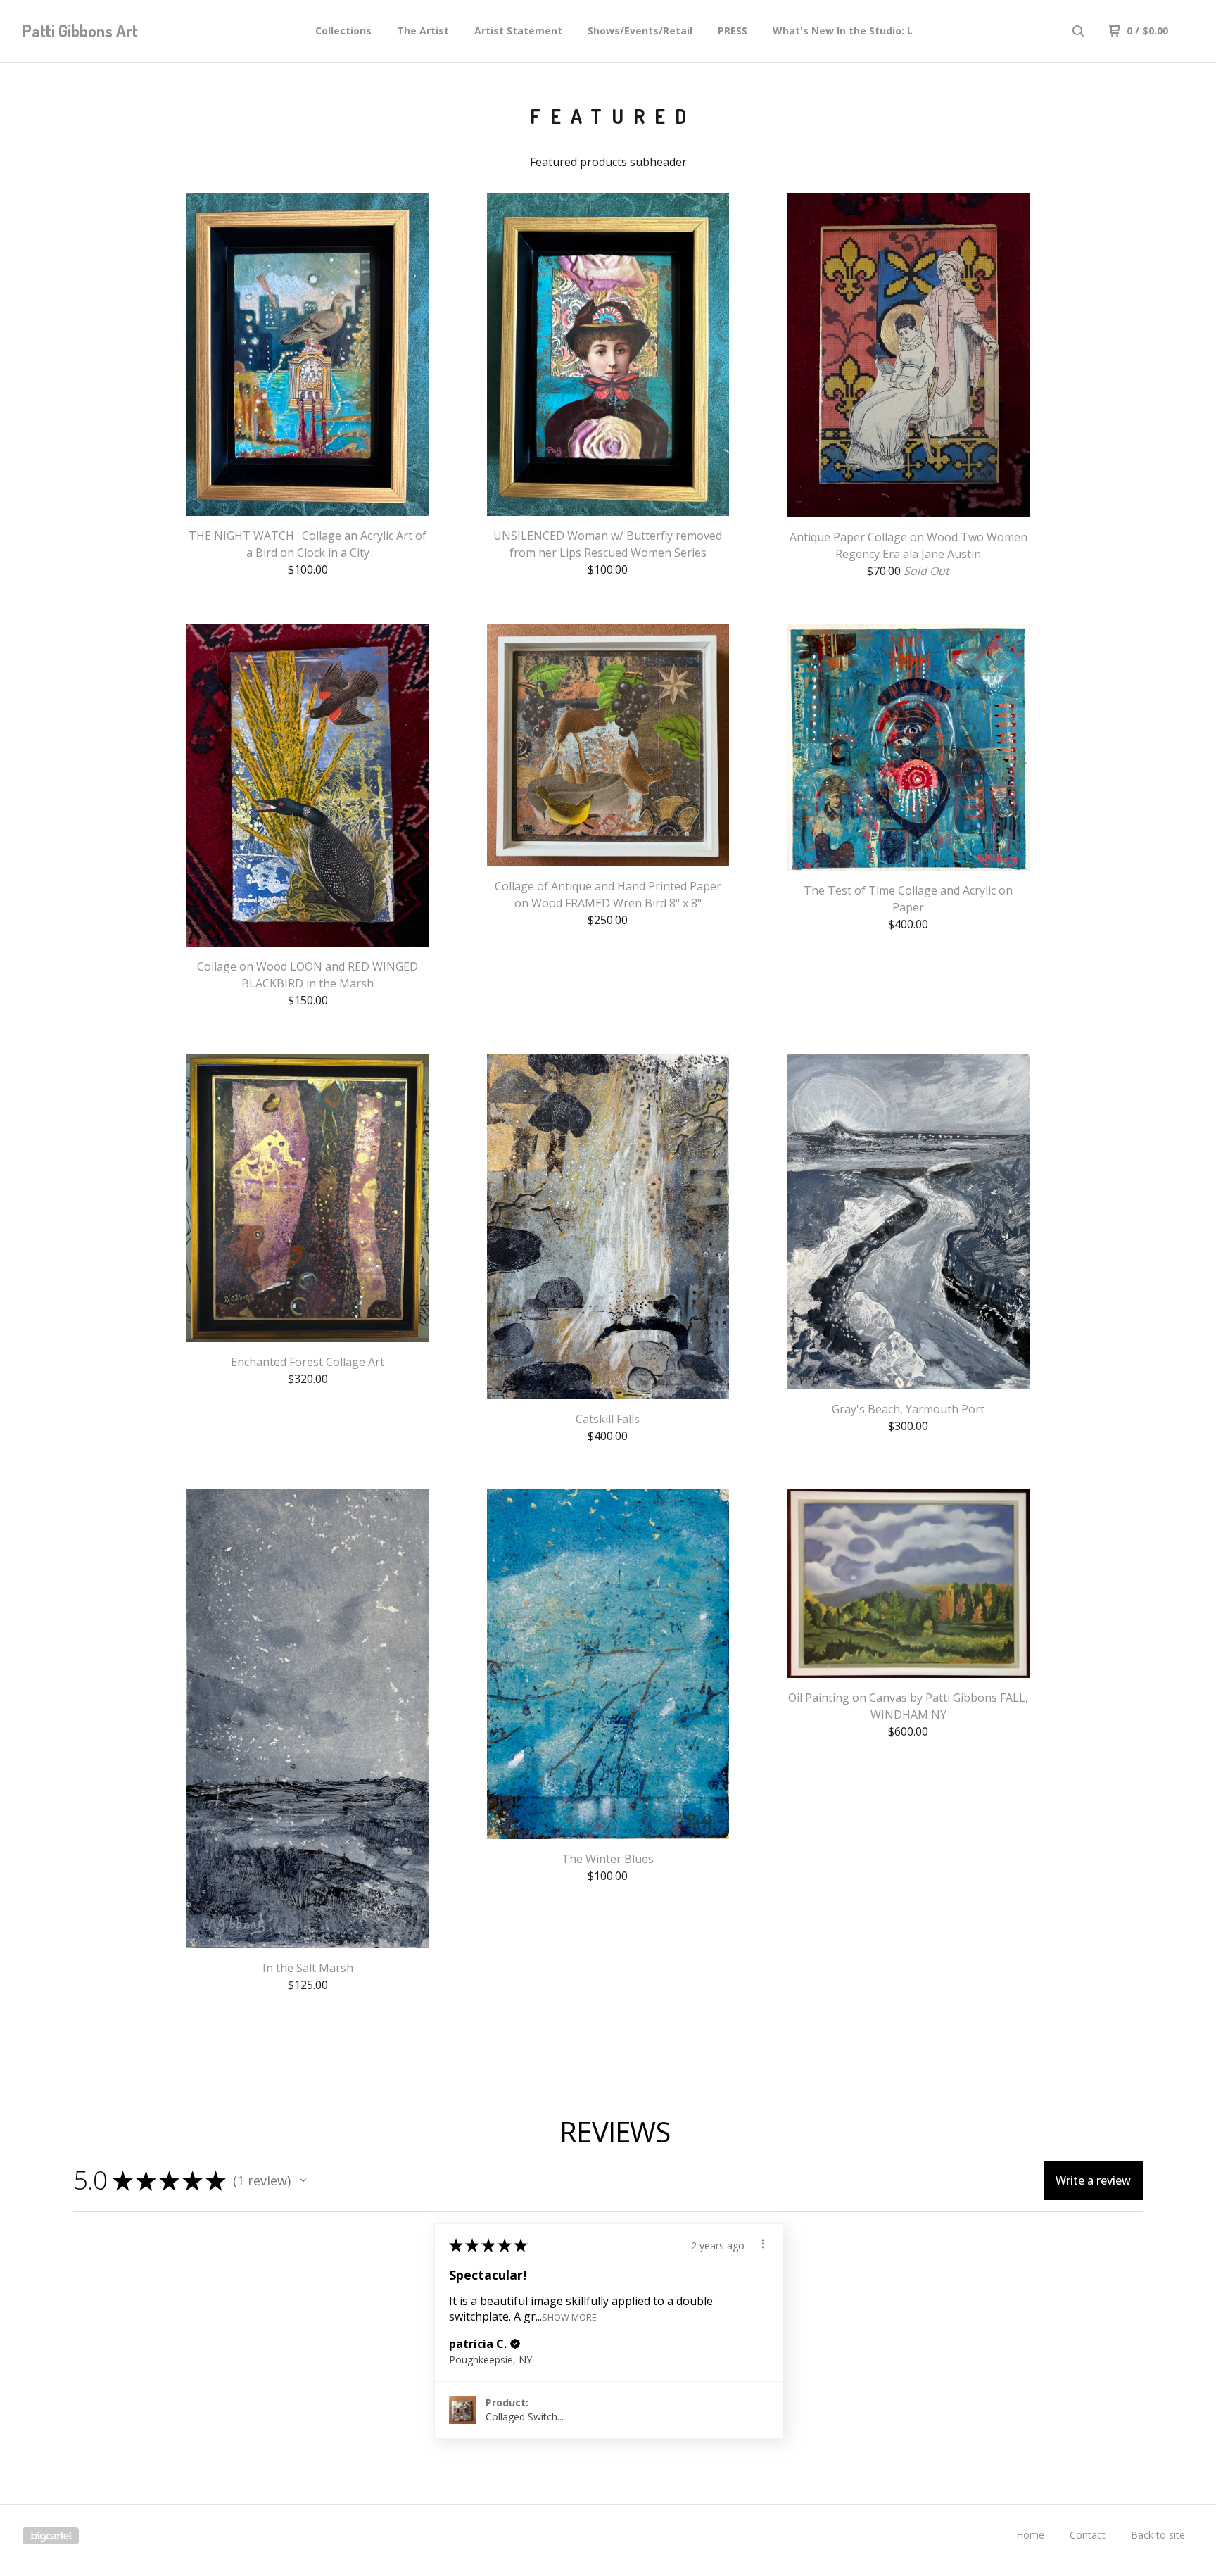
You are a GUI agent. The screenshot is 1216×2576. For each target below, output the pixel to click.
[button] (303, 2180)
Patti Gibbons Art (80, 31)
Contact (1088, 2535)
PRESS (733, 31)
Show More (569, 2317)
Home (1030, 2535)
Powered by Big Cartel (51, 2536)
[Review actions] (763, 2244)
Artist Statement (518, 31)
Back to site (1158, 2535)
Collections (343, 31)
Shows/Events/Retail (640, 31)
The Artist (423, 31)
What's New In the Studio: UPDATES (863, 31)
